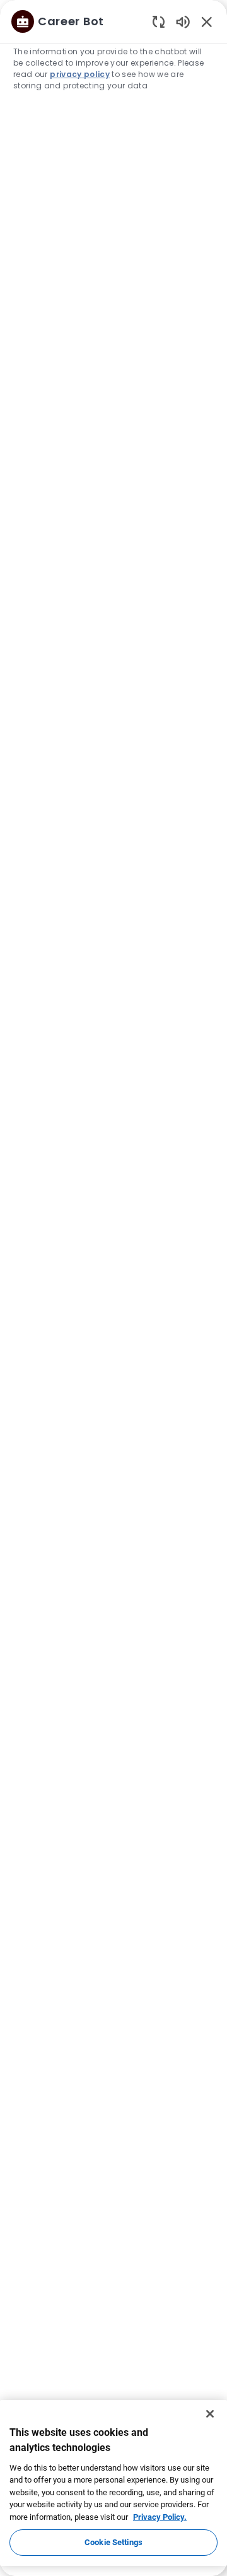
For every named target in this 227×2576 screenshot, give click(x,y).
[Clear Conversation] (159, 21)
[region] (113, 1282)
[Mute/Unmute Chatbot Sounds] (183, 21)
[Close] (210, 2414)
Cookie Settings (113, 2542)
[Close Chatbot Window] (207, 21)
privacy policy (80, 74)
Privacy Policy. (160, 2517)
